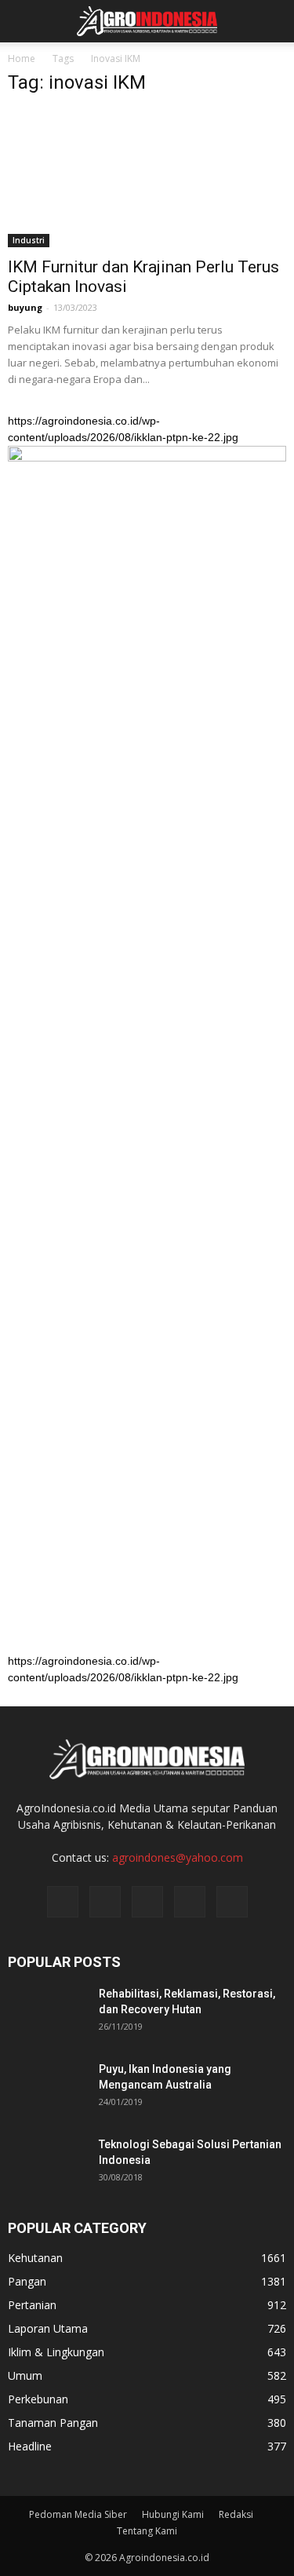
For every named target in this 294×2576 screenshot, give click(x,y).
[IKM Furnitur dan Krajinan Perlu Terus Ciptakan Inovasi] (147, 179)
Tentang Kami (147, 2531)
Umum (25, 2375)
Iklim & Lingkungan (56, 2352)
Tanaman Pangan (53, 2423)
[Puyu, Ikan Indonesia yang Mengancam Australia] (47, 2089)
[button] (272, 21)
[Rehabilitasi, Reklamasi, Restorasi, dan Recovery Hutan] (47, 2013)
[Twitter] (147, 1902)
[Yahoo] (190, 1902)
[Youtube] (232, 1902)
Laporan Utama (48, 2328)
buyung (25, 307)
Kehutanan (35, 2258)
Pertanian (32, 2305)
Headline (30, 2446)
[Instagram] (105, 1902)
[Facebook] (63, 1902)
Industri (29, 240)
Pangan (27, 2281)
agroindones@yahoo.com (178, 1857)
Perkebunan (38, 2399)
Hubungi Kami (173, 2514)
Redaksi (236, 2514)
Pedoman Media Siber (78, 2514)
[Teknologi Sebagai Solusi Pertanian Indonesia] (47, 2164)
